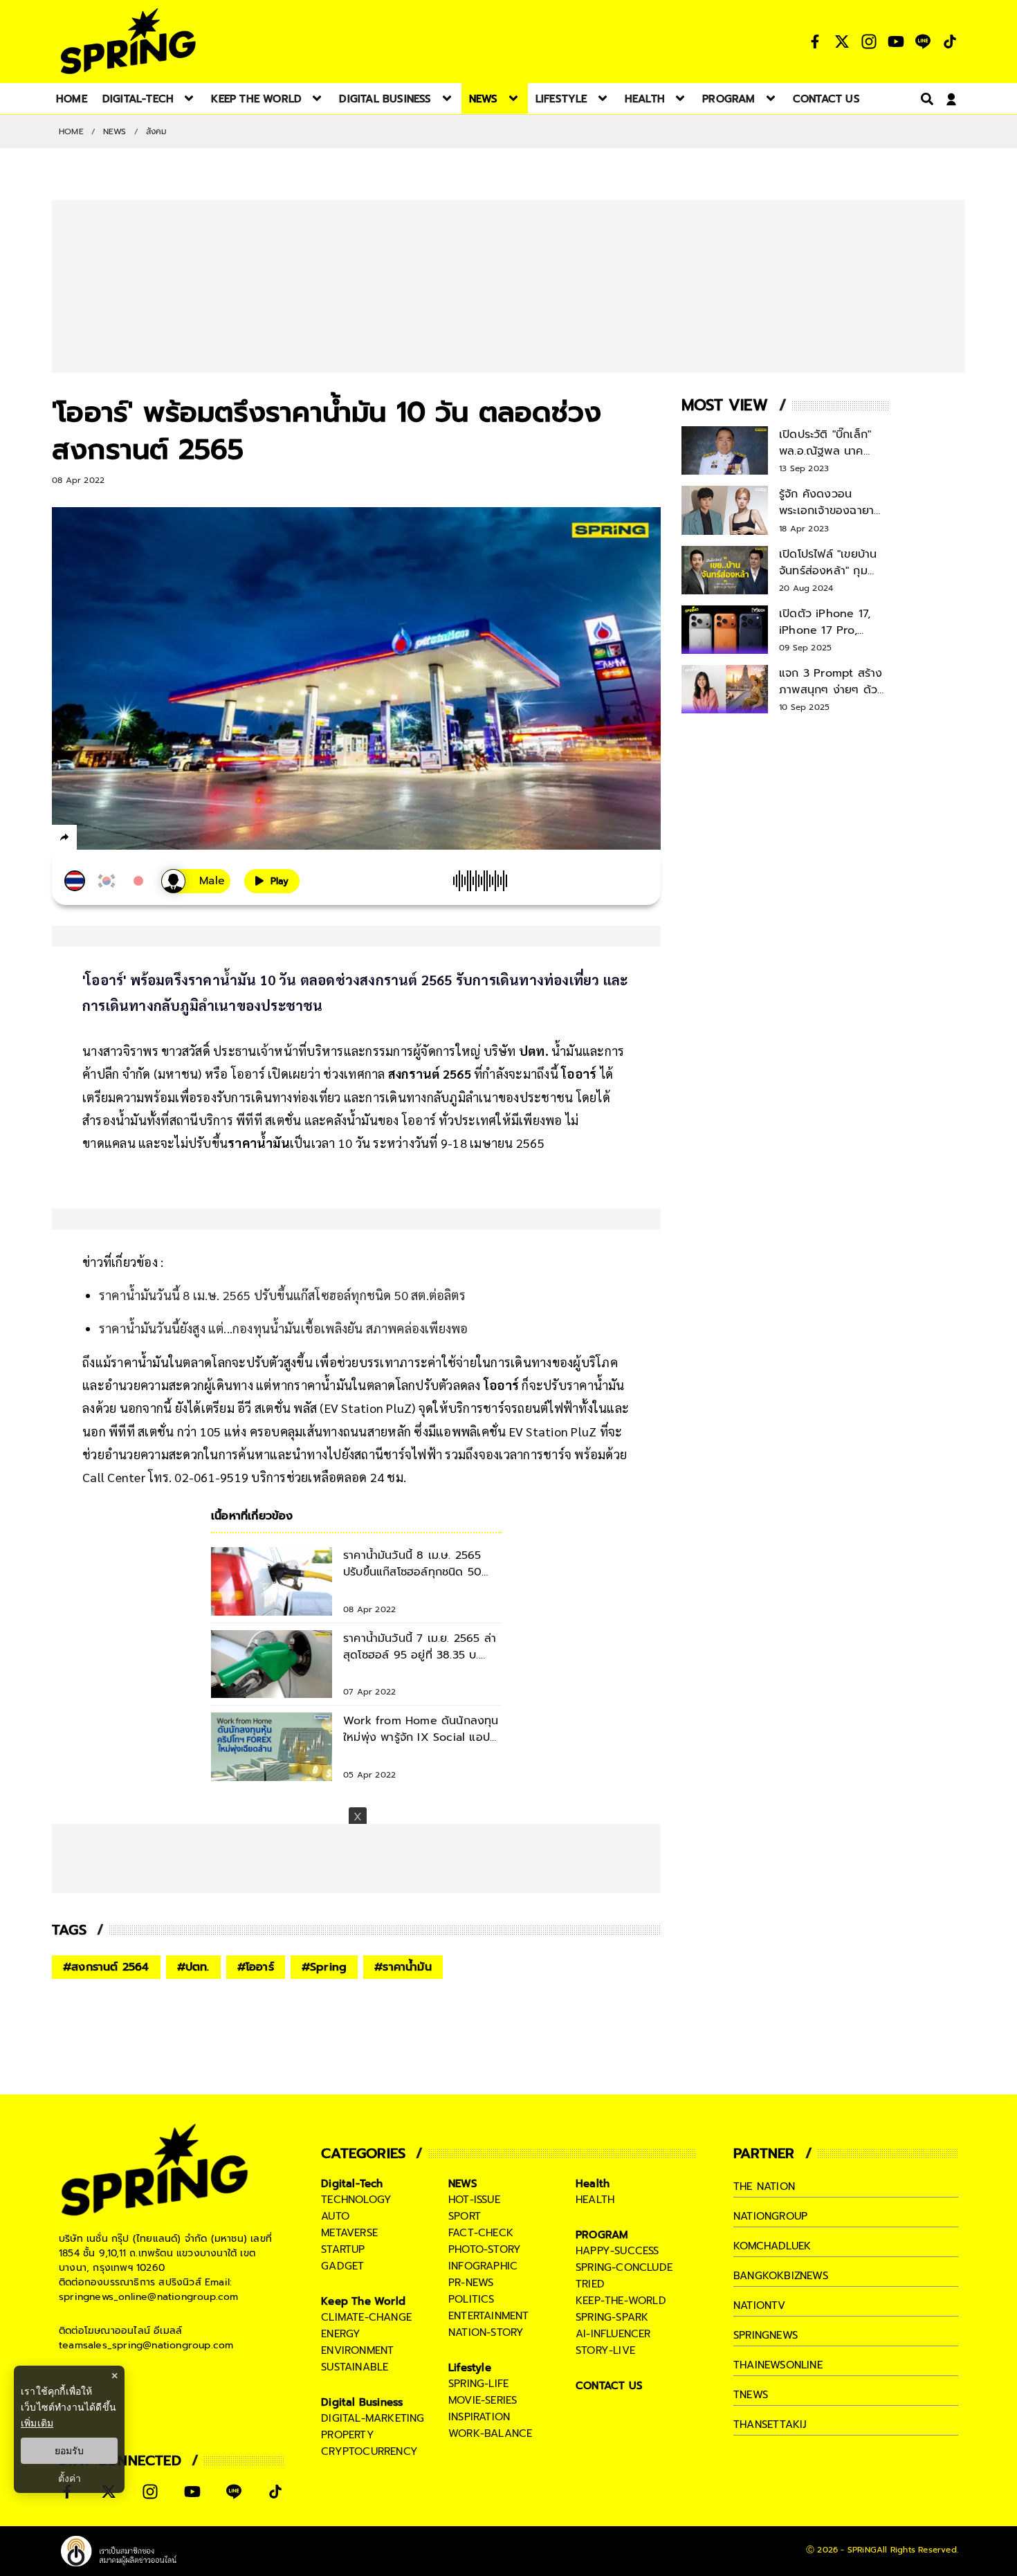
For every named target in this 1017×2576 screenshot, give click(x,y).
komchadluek (772, 2246)
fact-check (481, 2233)
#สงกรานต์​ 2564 (106, 1967)
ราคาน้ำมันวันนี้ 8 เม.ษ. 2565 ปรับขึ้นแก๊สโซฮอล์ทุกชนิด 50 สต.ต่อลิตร (282, 1295)
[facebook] (90, 839)
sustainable (355, 2367)
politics (471, 2299)
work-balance (490, 2433)
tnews (751, 2395)
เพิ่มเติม (37, 2423)
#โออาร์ (256, 1967)
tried (590, 2284)
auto (335, 2216)
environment (357, 2350)
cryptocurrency (369, 2451)
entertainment (489, 2316)
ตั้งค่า (70, 2478)
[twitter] (114, 837)
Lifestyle (470, 2368)
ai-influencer (613, 2334)
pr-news (471, 2283)
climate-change (366, 2317)
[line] (139, 839)
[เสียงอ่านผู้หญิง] (196, 881)
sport (465, 2216)
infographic (483, 2266)
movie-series (483, 2400)
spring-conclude (624, 2267)
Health (593, 2184)
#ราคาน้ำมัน (403, 1967)
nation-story (486, 2332)
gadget (342, 2266)
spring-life (478, 2384)
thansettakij (770, 2424)
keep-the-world (621, 2301)
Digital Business (362, 2402)
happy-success (617, 2251)
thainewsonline (778, 2365)
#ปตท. (193, 1967)
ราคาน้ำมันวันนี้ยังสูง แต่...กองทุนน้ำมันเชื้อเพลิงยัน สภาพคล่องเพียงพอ (283, 1328)
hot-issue (474, 2200)
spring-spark (612, 2317)
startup (343, 2249)
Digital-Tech (352, 2184)
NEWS (115, 131)
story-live (605, 2350)
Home (71, 131)
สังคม (157, 131)
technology (356, 2200)
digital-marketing (373, 2418)
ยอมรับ (69, 2451)
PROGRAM (602, 2235)
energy (341, 2334)
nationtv (760, 2305)
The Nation (764, 2186)
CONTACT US (609, 2386)
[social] (815, 42)
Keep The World (363, 2301)
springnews (766, 2335)
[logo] (128, 41)
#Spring (324, 1967)
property (348, 2435)
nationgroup (770, 2216)
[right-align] (924, 99)
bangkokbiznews (781, 2276)
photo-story (485, 2249)
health (595, 2200)
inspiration (479, 2417)
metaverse (349, 2233)
